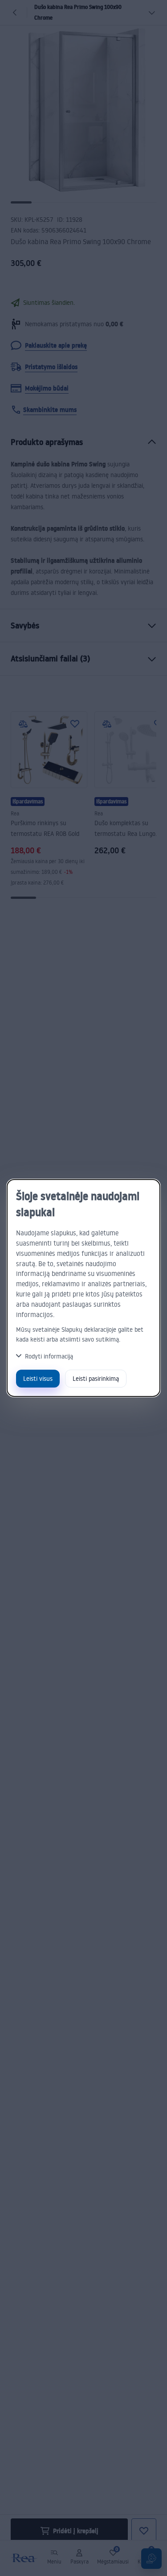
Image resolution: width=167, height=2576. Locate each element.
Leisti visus (38, 1378)
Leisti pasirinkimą (96, 1378)
